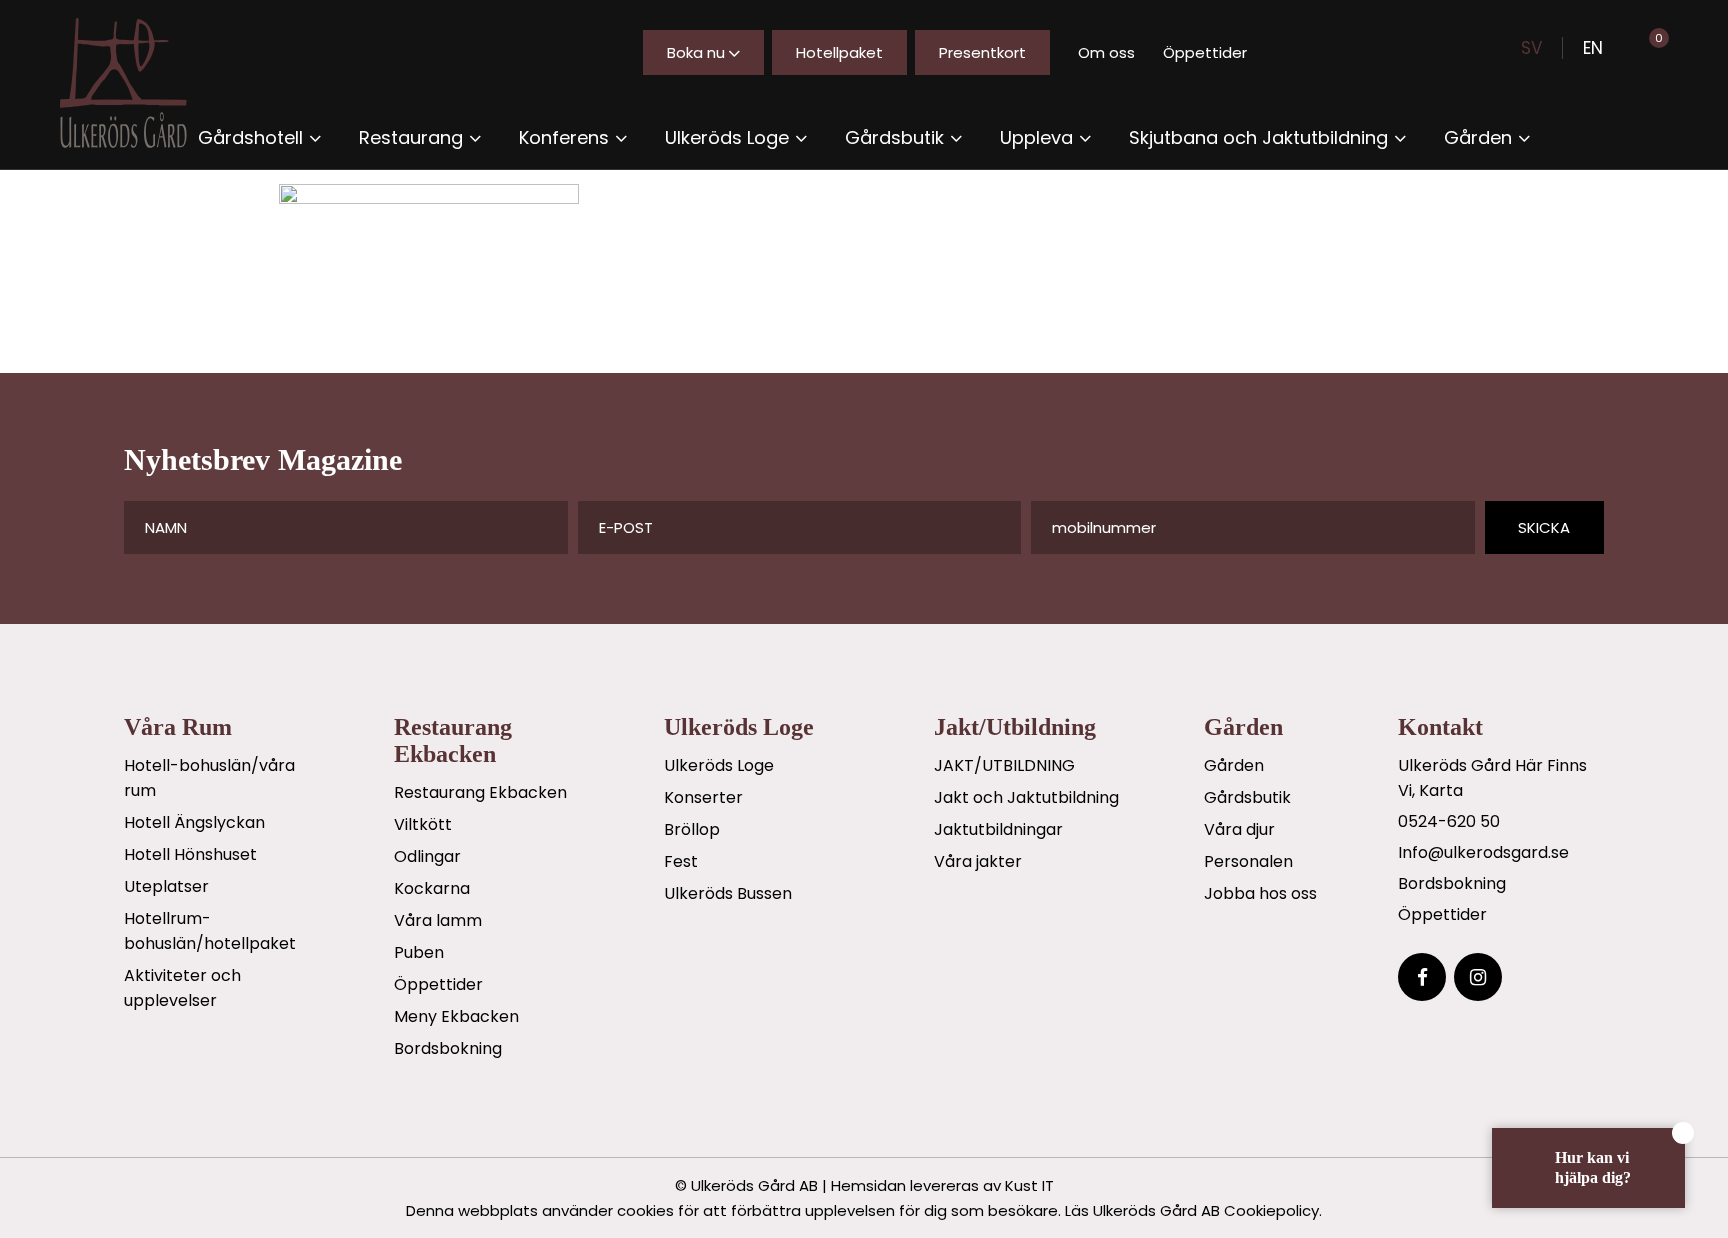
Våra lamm (438, 920)
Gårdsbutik (1247, 797)
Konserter (703, 797)
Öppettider (1205, 52)
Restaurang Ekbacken (480, 792)
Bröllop (692, 829)
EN (1593, 48)
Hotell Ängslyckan (194, 822)
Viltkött (423, 824)
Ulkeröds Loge (719, 765)
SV (1531, 48)
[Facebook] (1422, 977)
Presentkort (982, 52)
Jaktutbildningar (998, 829)
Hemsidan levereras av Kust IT (942, 1185)
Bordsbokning (448, 1048)
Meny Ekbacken (456, 1016)
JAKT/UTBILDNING (1004, 765)
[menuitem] (259, 137)
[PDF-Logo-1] (140, 83)
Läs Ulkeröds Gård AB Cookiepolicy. (1193, 1210)
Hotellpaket (839, 52)
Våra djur (1239, 829)
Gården (1234, 765)
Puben (419, 952)
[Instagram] (1478, 977)
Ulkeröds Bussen (728, 893)
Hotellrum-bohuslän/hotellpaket (210, 931)
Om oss (1106, 52)
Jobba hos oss (1260, 893)
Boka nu (696, 52)
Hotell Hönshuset (190, 854)
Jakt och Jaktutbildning (1026, 797)
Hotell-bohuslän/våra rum (209, 778)
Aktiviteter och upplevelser (182, 988)
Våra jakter (978, 861)
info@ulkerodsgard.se (1483, 852)
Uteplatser (166, 886)
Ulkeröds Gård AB (754, 1185)
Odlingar (427, 856)
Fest (681, 861)
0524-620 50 (1449, 821)
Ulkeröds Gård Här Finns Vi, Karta (1492, 778)
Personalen (1248, 861)
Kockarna (432, 888)
